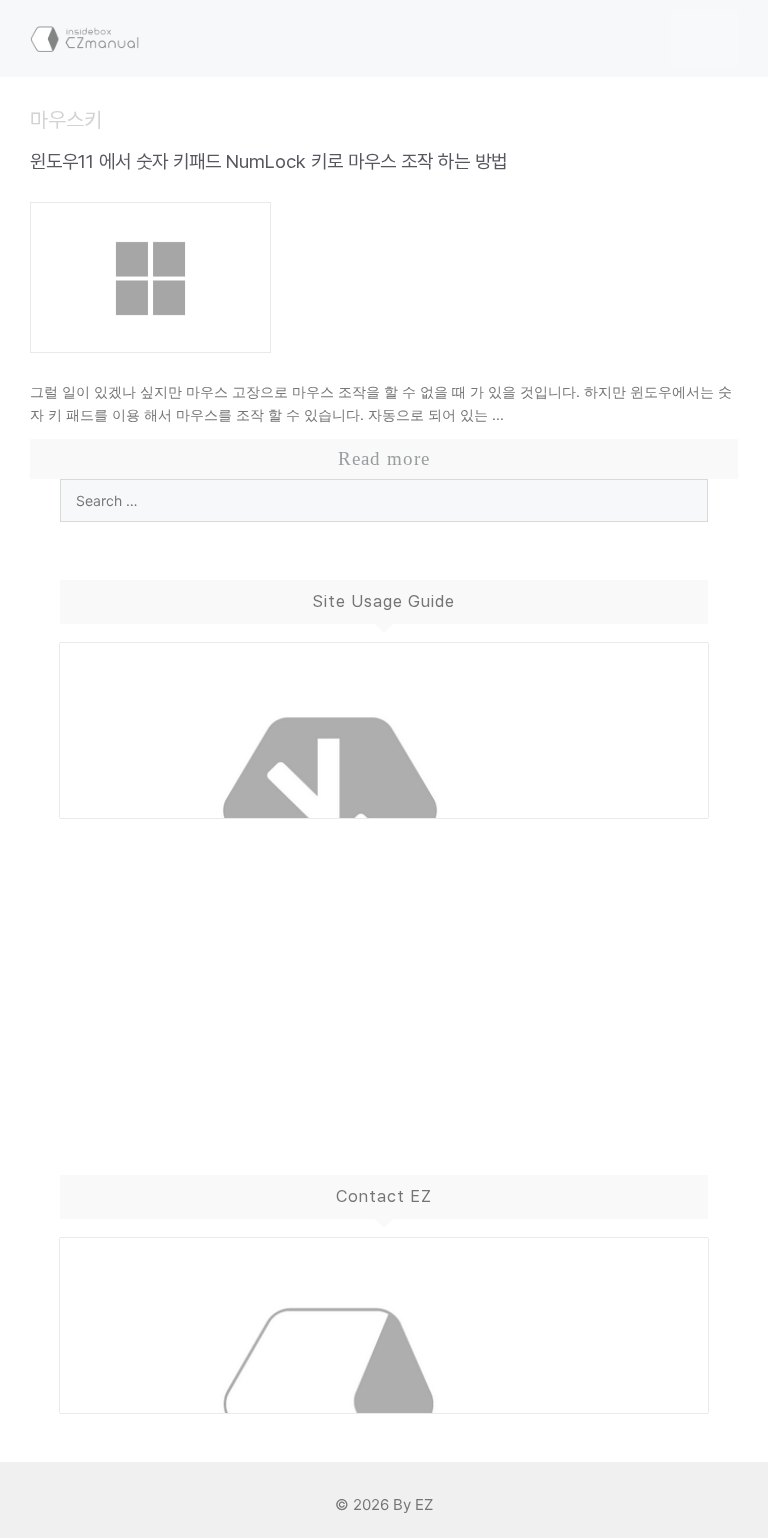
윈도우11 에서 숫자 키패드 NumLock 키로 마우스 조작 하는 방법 (268, 161)
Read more (384, 458)
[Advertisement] (384, 977)
